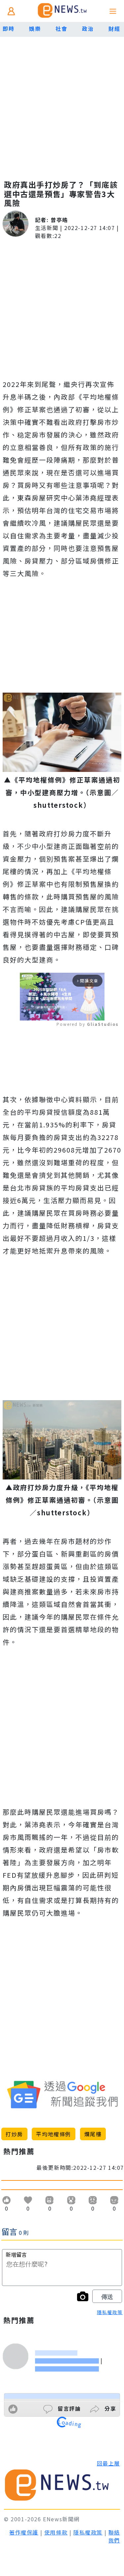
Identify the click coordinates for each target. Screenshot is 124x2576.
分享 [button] (109, 2408)
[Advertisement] (62, 102)
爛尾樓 (93, 2134)
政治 (88, 29)
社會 (61, 29)
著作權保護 (24, 2532)
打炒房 (14, 2134)
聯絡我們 (114, 2536)
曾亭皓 (59, 220)
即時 (8, 29)
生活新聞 (47, 228)
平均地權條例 (54, 2134)
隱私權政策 (110, 2312)
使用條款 (56, 2532)
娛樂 (35, 29)
